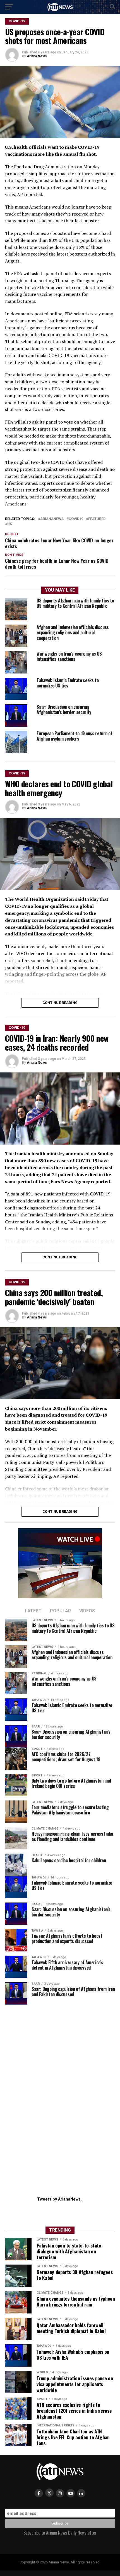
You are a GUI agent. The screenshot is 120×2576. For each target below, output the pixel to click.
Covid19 (76, 519)
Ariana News (37, 56)
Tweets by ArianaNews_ (60, 2199)
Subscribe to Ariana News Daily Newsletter (60, 2533)
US (10, 524)
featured (97, 519)
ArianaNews (52, 519)
